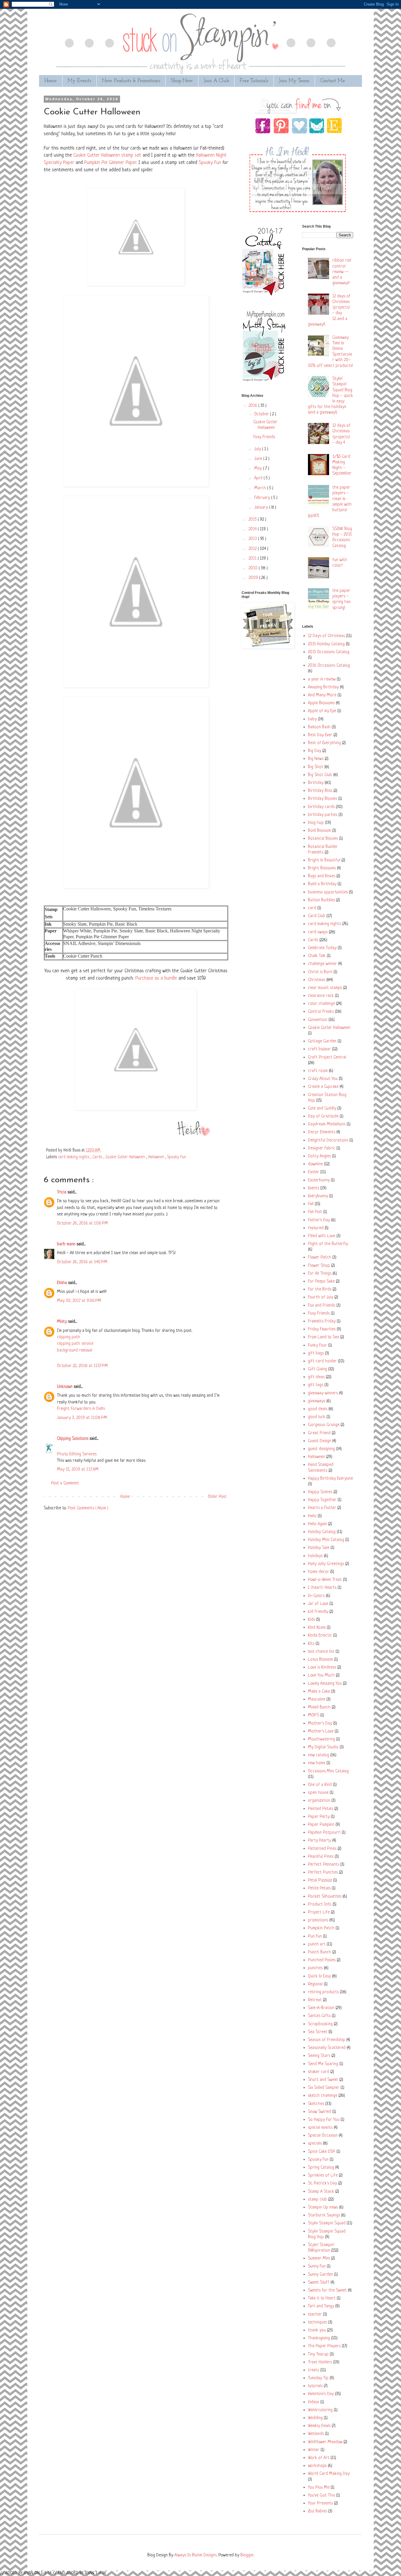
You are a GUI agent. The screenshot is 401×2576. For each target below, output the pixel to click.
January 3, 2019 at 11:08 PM (82, 1418)
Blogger (247, 2555)
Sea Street (318, 2032)
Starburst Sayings (324, 2215)
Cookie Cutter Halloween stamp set (107, 155)
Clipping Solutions (73, 1439)
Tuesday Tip (318, 2378)
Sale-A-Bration (321, 2008)
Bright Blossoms (322, 868)
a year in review (322, 679)
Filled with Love (322, 1236)
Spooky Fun (210, 163)
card (312, 908)
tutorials (315, 2386)
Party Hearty (320, 1841)
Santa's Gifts (319, 2016)
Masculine (317, 1699)
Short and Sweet (323, 2080)
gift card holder (322, 1361)
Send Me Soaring (323, 2064)
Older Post (217, 1497)
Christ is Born (320, 972)
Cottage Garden (322, 1041)
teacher (315, 2315)
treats (314, 2370)
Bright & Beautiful (324, 860)
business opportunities (328, 892)
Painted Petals (321, 1809)
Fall (311, 1204)
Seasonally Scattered (327, 2048)
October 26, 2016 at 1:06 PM (82, 1223)
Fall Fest (315, 1212)
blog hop (316, 823)
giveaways (317, 1401)
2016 (253, 406)
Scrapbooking (320, 2024)
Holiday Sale (319, 1548)
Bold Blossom (319, 831)
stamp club (317, 2200)
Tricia (62, 1192)
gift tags (316, 1385)
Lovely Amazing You (325, 1684)
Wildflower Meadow (325, 2442)
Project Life (319, 1912)
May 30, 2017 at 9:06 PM (79, 1301)
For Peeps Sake (321, 1282)
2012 (253, 549)
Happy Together (322, 1500)
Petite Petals (319, 1888)
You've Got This (321, 2495)
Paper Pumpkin (321, 1825)
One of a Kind (320, 1785)
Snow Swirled (320, 2112)
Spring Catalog (321, 2168)
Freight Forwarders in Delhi (81, 1409)
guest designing (321, 1449)
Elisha (63, 1283)
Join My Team (294, 81)
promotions (318, 1920)
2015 (253, 520)
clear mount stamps (325, 988)
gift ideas (316, 1377)
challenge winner (322, 964)
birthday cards (321, 807)
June (259, 459)
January (262, 508)
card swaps (318, 932)
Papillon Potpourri (324, 1833)
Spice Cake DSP (322, 2152)
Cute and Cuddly (322, 1109)
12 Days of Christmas (326, 636)
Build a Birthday (322, 884)
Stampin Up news (323, 2207)
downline (315, 1164)
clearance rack (321, 996)
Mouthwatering (321, 1739)
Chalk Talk (317, 956)
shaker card (319, 2072)
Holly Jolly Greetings (326, 1564)
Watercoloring (320, 2410)
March (261, 488)
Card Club (317, 916)
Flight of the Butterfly (328, 1244)
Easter (314, 1172)
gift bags (316, 1353)
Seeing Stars (319, 2056)
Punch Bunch (320, 1952)
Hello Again (317, 1524)
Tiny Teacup (318, 2354)
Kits (311, 1644)
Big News (316, 759)
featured (316, 1228)
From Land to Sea (324, 1337)
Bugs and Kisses (322, 876)
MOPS (314, 1715)
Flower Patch (320, 1257)
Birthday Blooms (322, 799)
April (259, 478)
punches (315, 1968)
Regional (315, 1984)
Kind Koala (317, 1628)
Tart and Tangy (321, 2306)
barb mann (67, 1244)
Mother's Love (321, 1731)
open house (318, 1793)
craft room (318, 1071)
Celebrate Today (322, 948)
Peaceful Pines (321, 1857)
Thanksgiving (319, 2338)
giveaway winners (323, 1393)
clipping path (69, 1337)
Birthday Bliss (320, 791)
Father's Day (319, 1220)
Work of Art (319, 2458)
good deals (318, 1409)
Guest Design (320, 1441)
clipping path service (75, 1344)
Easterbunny (319, 1180)
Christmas (317, 980)
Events (314, 1188)
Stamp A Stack (321, 2192)
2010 (254, 568)
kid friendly (318, 1612)
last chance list (321, 1652)
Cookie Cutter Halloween (126, 1157)
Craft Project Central (327, 1057)
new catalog (319, 1755)
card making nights (74, 1157)
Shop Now (182, 81)
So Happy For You (324, 2120)
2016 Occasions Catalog (329, 666)
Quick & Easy (319, 1976)
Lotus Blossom (320, 1660)
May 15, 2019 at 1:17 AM (78, 1470)
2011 (253, 559)
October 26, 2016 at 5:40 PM (82, 1262)
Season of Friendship (327, 2040)
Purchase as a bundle (156, 978)
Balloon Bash (319, 727)
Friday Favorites (322, 1329)
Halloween (157, 1157)
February (263, 498)
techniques (317, 2322)
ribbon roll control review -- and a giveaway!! (342, 272)
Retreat (315, 2000)
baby (312, 719)
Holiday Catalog (322, 1532)
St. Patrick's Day (322, 2183)
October (262, 414)
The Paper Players (324, 2346)
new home (317, 1763)
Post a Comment (65, 1483)
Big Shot (316, 767)
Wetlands (316, 2434)
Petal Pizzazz (320, 1880)
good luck (317, 1417)
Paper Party (319, 1817)
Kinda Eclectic (320, 1636)
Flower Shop (319, 1266)
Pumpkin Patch (321, 1928)
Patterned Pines (322, 1849)
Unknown (65, 1387)
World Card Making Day (329, 2474)
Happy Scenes (320, 1492)
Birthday (316, 783)
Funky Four (317, 1345)
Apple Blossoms (321, 703)
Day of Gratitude (323, 1116)
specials (315, 2144)
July (258, 449)
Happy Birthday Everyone (330, 1479)
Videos (314, 2402)
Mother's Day (320, 1724)
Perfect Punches (323, 1873)
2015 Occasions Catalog (329, 652)
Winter (314, 2450)
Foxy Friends (264, 437)
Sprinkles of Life (323, 2176)
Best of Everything (324, 743)
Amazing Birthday (323, 687)
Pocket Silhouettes (325, 1897)
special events (320, 2128)
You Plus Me (319, 2488)
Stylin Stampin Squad (327, 2223)
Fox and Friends (322, 1306)
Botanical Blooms (323, 839)
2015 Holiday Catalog (326, 644)
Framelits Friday (322, 1321)
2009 (254, 578)
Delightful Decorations (328, 1140)
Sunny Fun (317, 2266)
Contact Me (333, 81)
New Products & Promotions (131, 81)
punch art (317, 1944)
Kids (311, 1620)
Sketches (316, 2104)
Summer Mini (319, 2259)
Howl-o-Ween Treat (325, 1580)
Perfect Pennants (324, 1865)
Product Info (320, 1905)
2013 (253, 539)
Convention (318, 1020)
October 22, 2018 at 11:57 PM (82, 1366)
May (259, 469)
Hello (312, 1516)
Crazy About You (323, 1079)
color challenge (321, 1004)
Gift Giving (317, 1369)
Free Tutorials (254, 81)
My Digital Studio (323, 1747)
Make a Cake (319, 1692)
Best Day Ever (320, 735)
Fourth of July (321, 1297)
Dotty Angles (319, 1156)
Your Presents (320, 2503)
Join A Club (216, 81)
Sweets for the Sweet (327, 2290)
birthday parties (323, 815)
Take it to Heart (322, 2298)
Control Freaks (321, 1012)
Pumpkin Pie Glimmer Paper (110, 163)
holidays (315, 1556)
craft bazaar (319, 1049)
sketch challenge (323, 2096)
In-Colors (316, 1596)
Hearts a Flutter (322, 1508)
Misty (63, 1322)
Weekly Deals (319, 2426)
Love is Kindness (322, 1668)
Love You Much (321, 1675)
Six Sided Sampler (324, 2088)
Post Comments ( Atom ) (88, 1508)
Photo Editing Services (77, 1454)
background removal (75, 1350)
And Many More (322, 695)
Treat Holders (320, 2362)
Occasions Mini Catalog (328, 1771)
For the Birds (320, 1289)
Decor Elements (322, 1132)
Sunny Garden (320, 2275)
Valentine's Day (321, 2394)
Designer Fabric (322, 1148)
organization (319, 1801)
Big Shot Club (320, 775)
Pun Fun (315, 1936)
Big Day (315, 751)
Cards (98, 1157)
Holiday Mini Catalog (326, 1540)
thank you (317, 2330)
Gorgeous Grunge (324, 1425)
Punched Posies (322, 1960)
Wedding (315, 2418)
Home (50, 81)
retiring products (323, 1992)
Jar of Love (318, 1604)
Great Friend (319, 1433)
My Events (79, 81)
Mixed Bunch (319, 1707)
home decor (319, 1572)
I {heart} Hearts (322, 1588)
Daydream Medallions (327, 1124)
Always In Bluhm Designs (196, 2555)
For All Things (320, 1274)
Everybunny (318, 1196)
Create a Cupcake (323, 1087)
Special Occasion (323, 2136)
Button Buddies (321, 900)
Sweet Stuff (319, 2283)
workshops (317, 2466)
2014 (253, 529)
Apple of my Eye (322, 711)
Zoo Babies (317, 2511)
